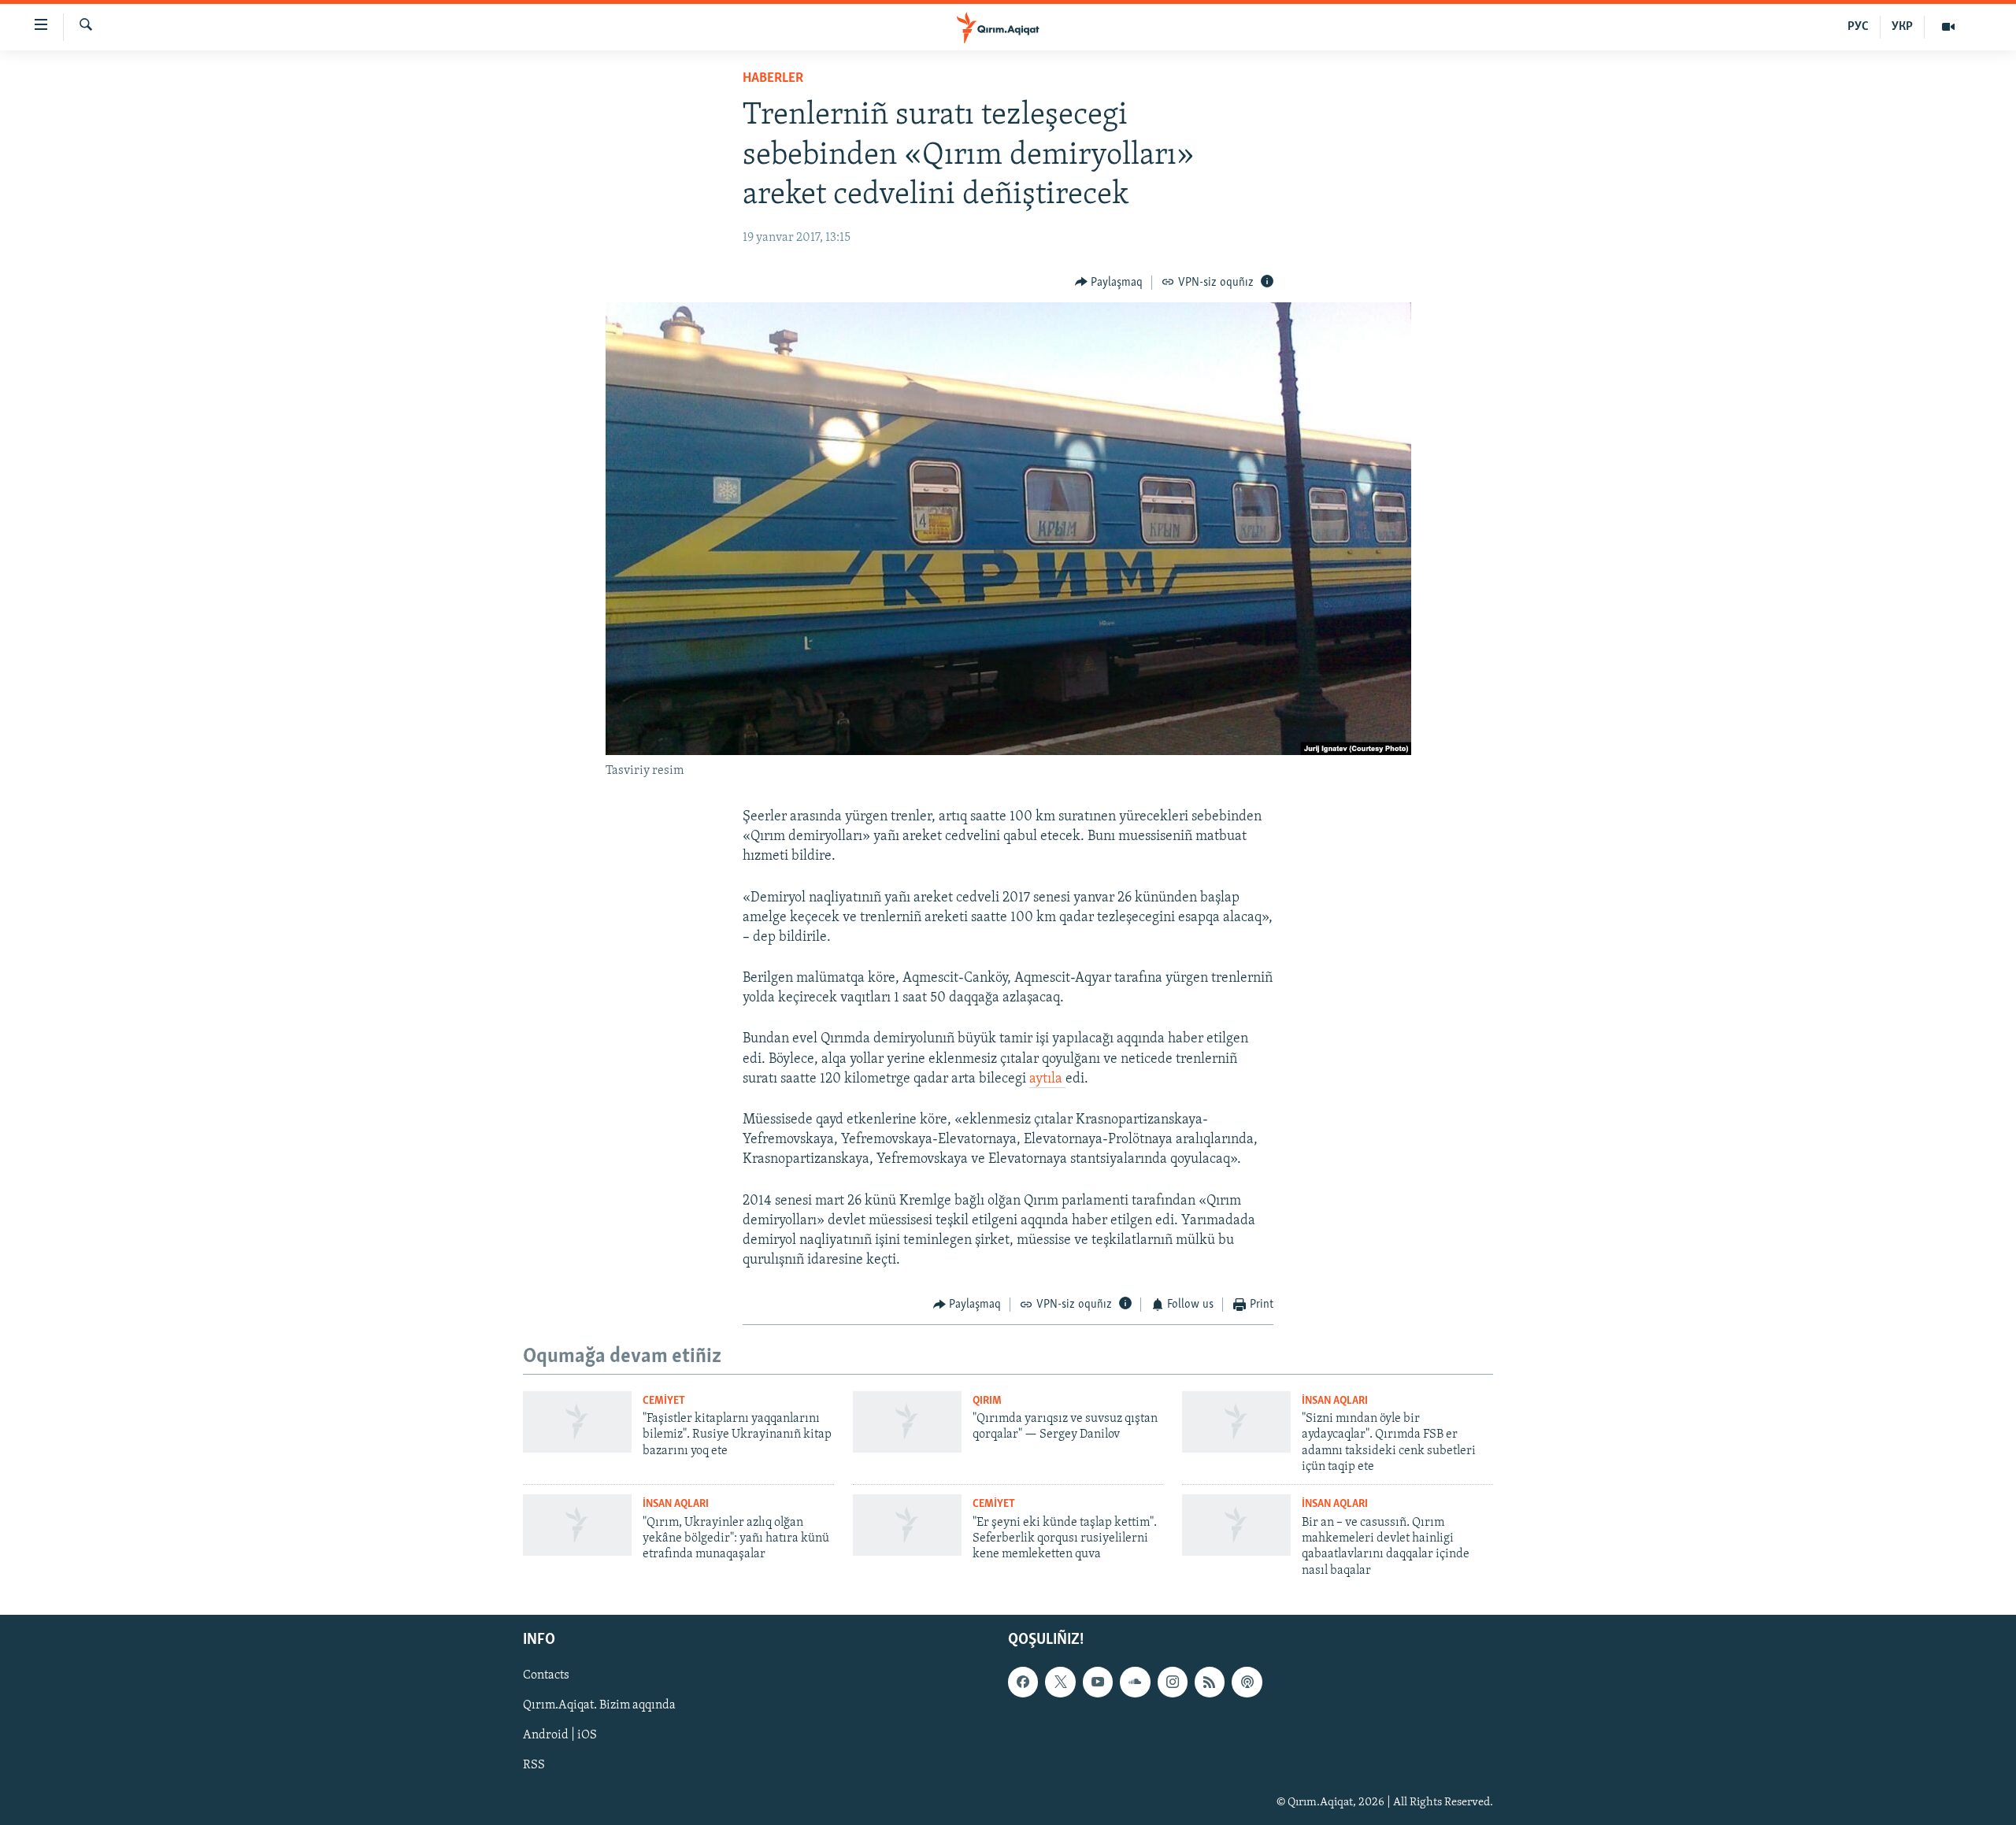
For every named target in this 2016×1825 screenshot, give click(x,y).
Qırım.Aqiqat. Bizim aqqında (599, 1706)
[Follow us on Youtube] (1098, 1682)
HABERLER (773, 79)
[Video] (1948, 27)
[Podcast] (1247, 1682)
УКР (1902, 27)
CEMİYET (664, 1401)
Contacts (546, 1676)
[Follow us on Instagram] (1173, 1682)
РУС (1858, 27)
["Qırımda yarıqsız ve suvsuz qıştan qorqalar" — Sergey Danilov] (907, 1422)
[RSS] (1210, 1682)
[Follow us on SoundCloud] (1135, 1682)
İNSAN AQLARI (1335, 1401)
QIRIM (987, 1401)
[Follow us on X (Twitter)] (1060, 1682)
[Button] (1109, 283)
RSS (534, 1766)
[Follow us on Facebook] (1023, 1682)
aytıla (1047, 1079)
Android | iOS (560, 1736)
